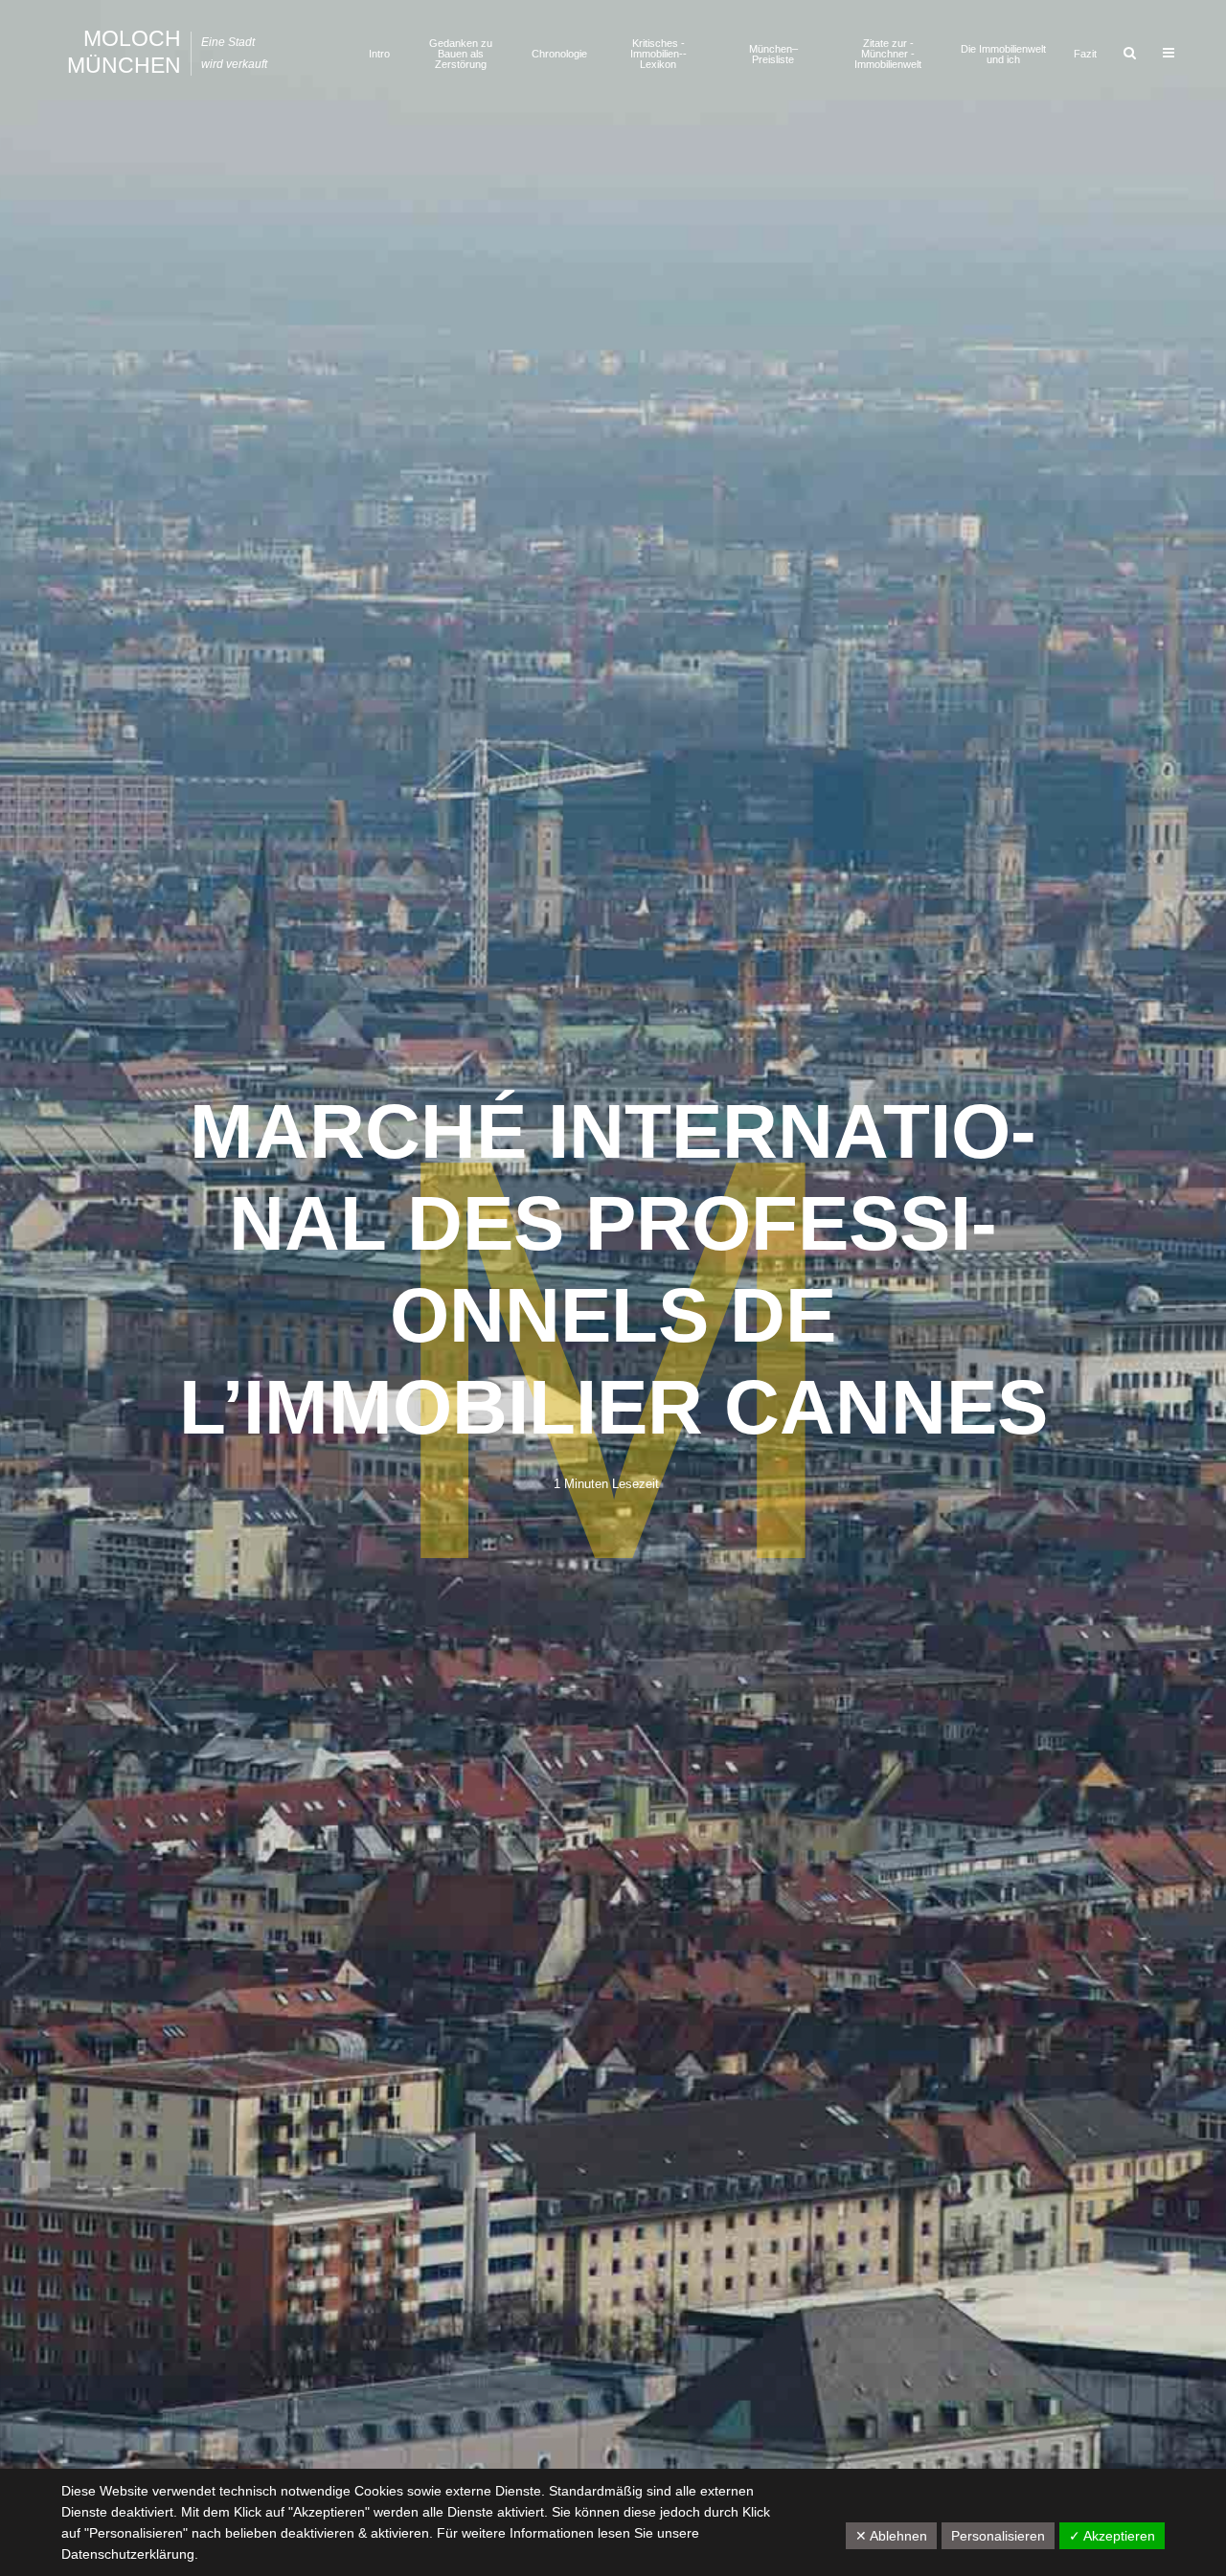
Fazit (1085, 54)
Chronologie (559, 54)
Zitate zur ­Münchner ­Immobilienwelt (888, 54)
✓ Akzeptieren (1112, 2536)
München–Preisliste (773, 54)
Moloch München (124, 52)
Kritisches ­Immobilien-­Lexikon (658, 54)
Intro (379, 54)
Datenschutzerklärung (128, 2554)
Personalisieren (998, 2536)
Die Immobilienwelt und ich (1003, 54)
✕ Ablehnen (891, 2536)
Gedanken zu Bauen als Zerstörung (461, 54)
